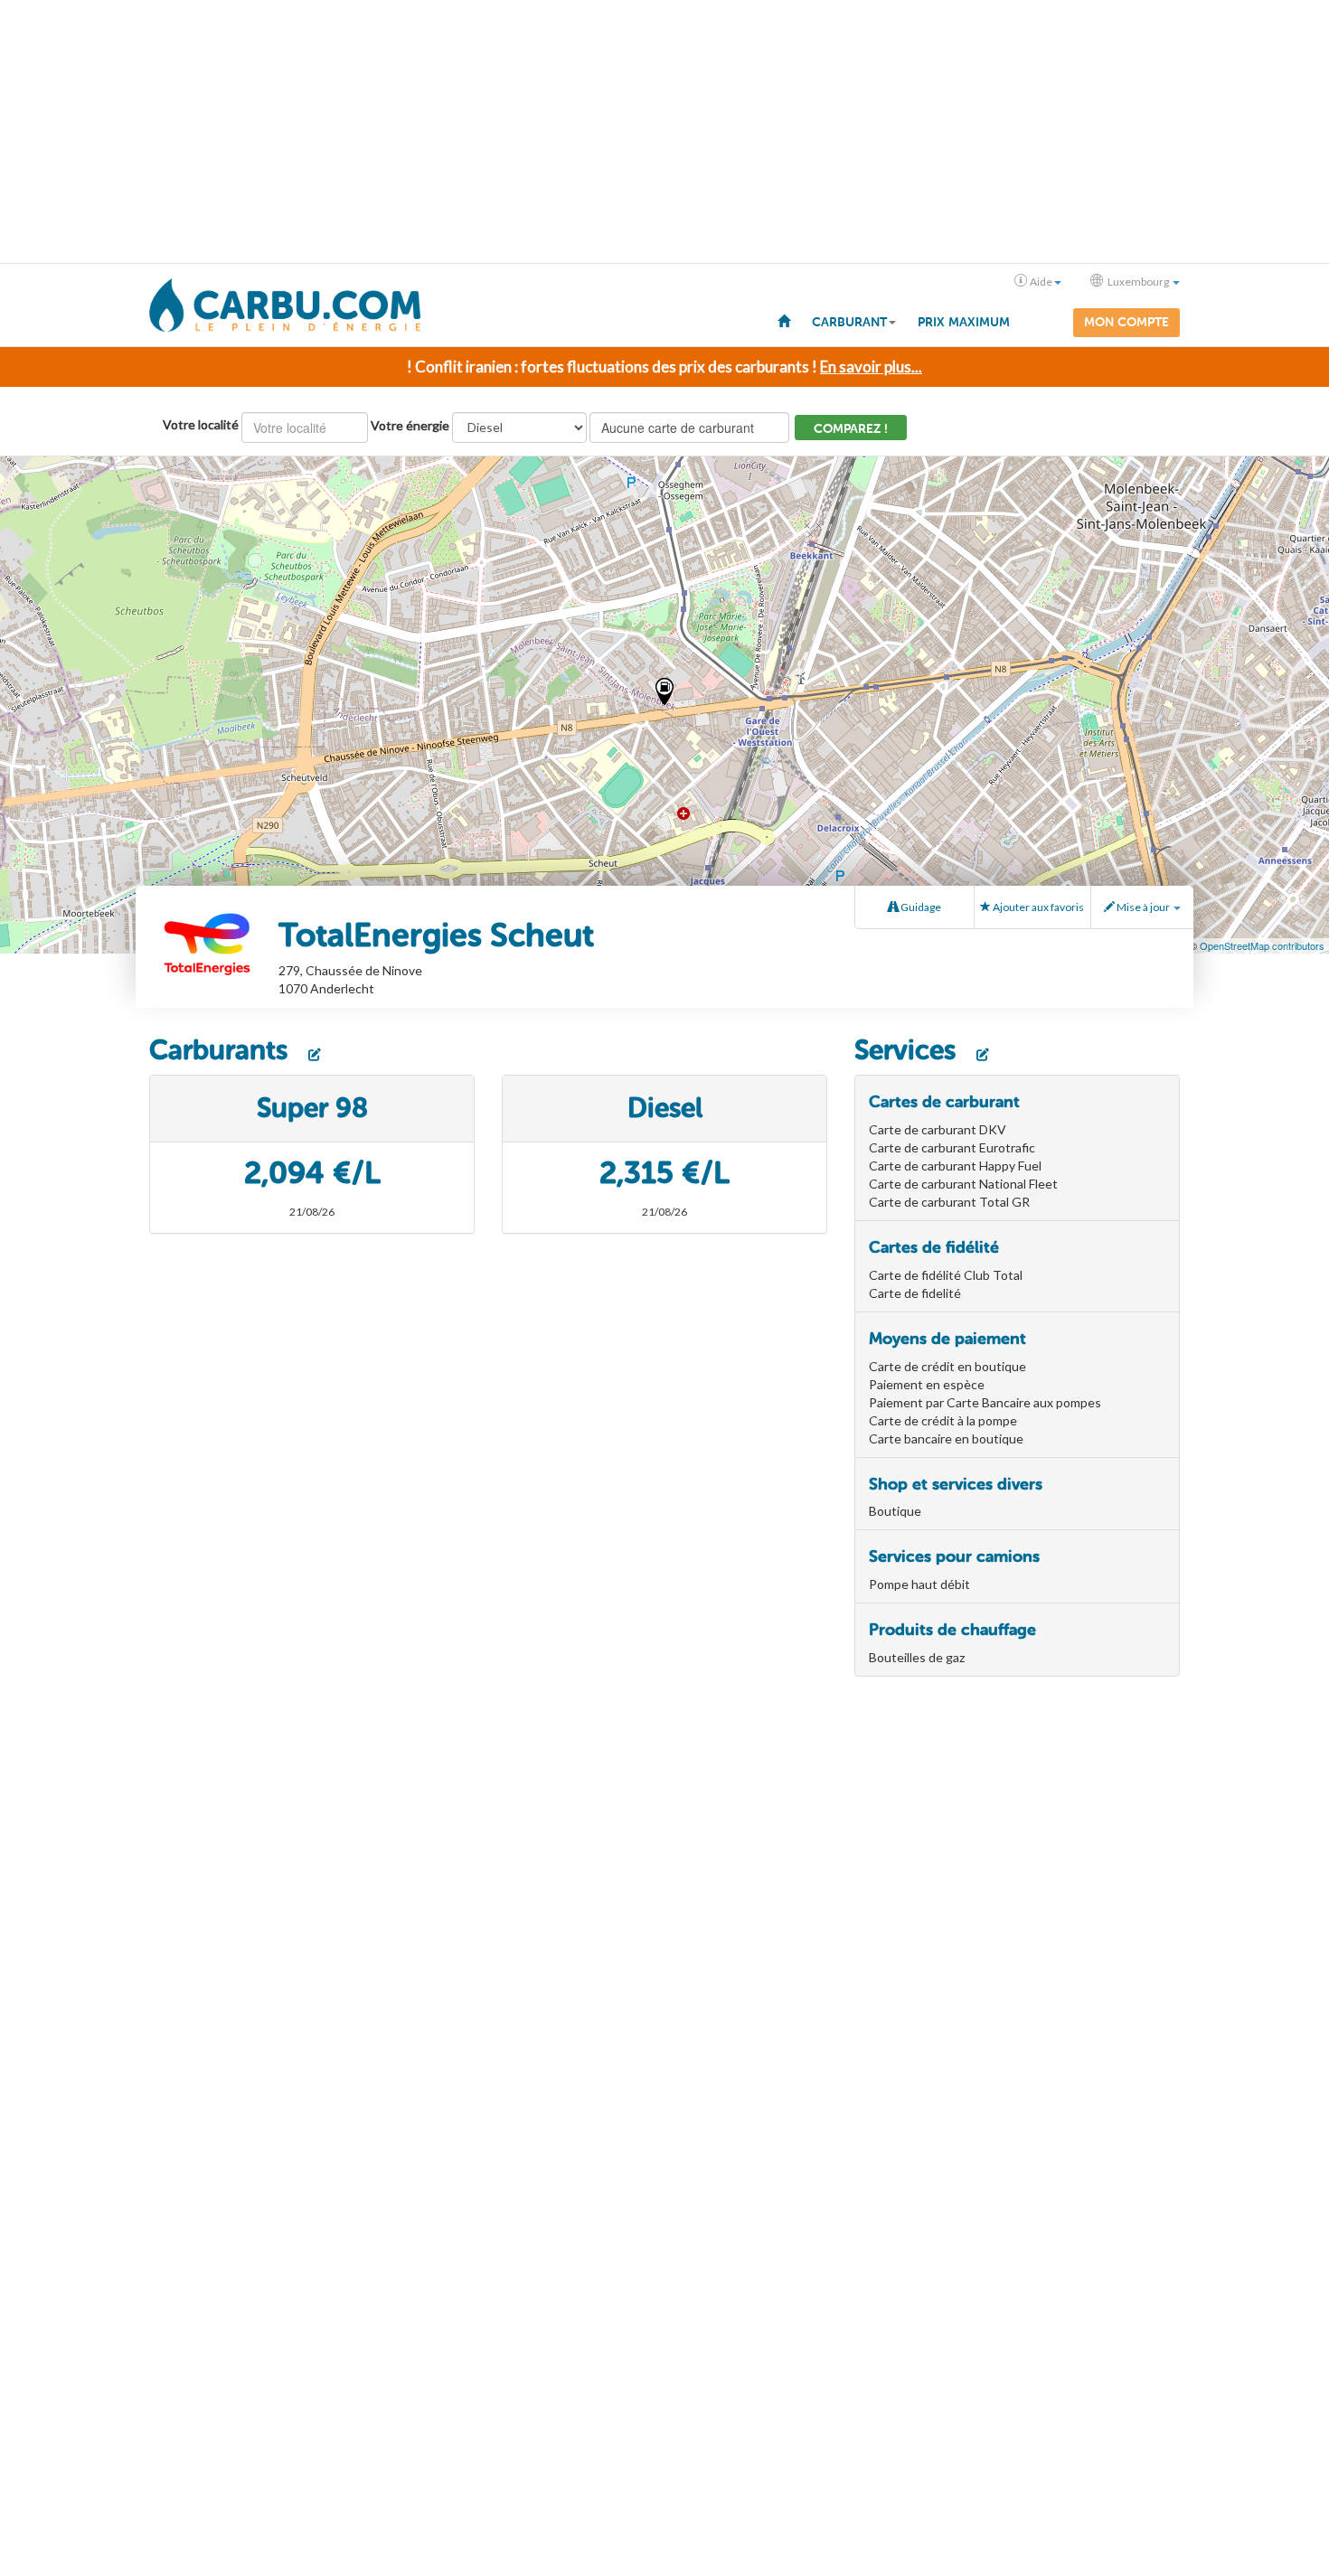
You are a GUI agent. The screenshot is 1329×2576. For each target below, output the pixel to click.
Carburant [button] (849, 322)
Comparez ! (851, 429)
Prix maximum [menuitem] (964, 322)
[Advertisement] (664, 132)
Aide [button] (1041, 282)
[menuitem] (784, 320)
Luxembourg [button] (1138, 282)
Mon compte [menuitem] (1126, 322)
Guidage (920, 907)
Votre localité (201, 424)
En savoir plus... (871, 367)
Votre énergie (410, 425)
